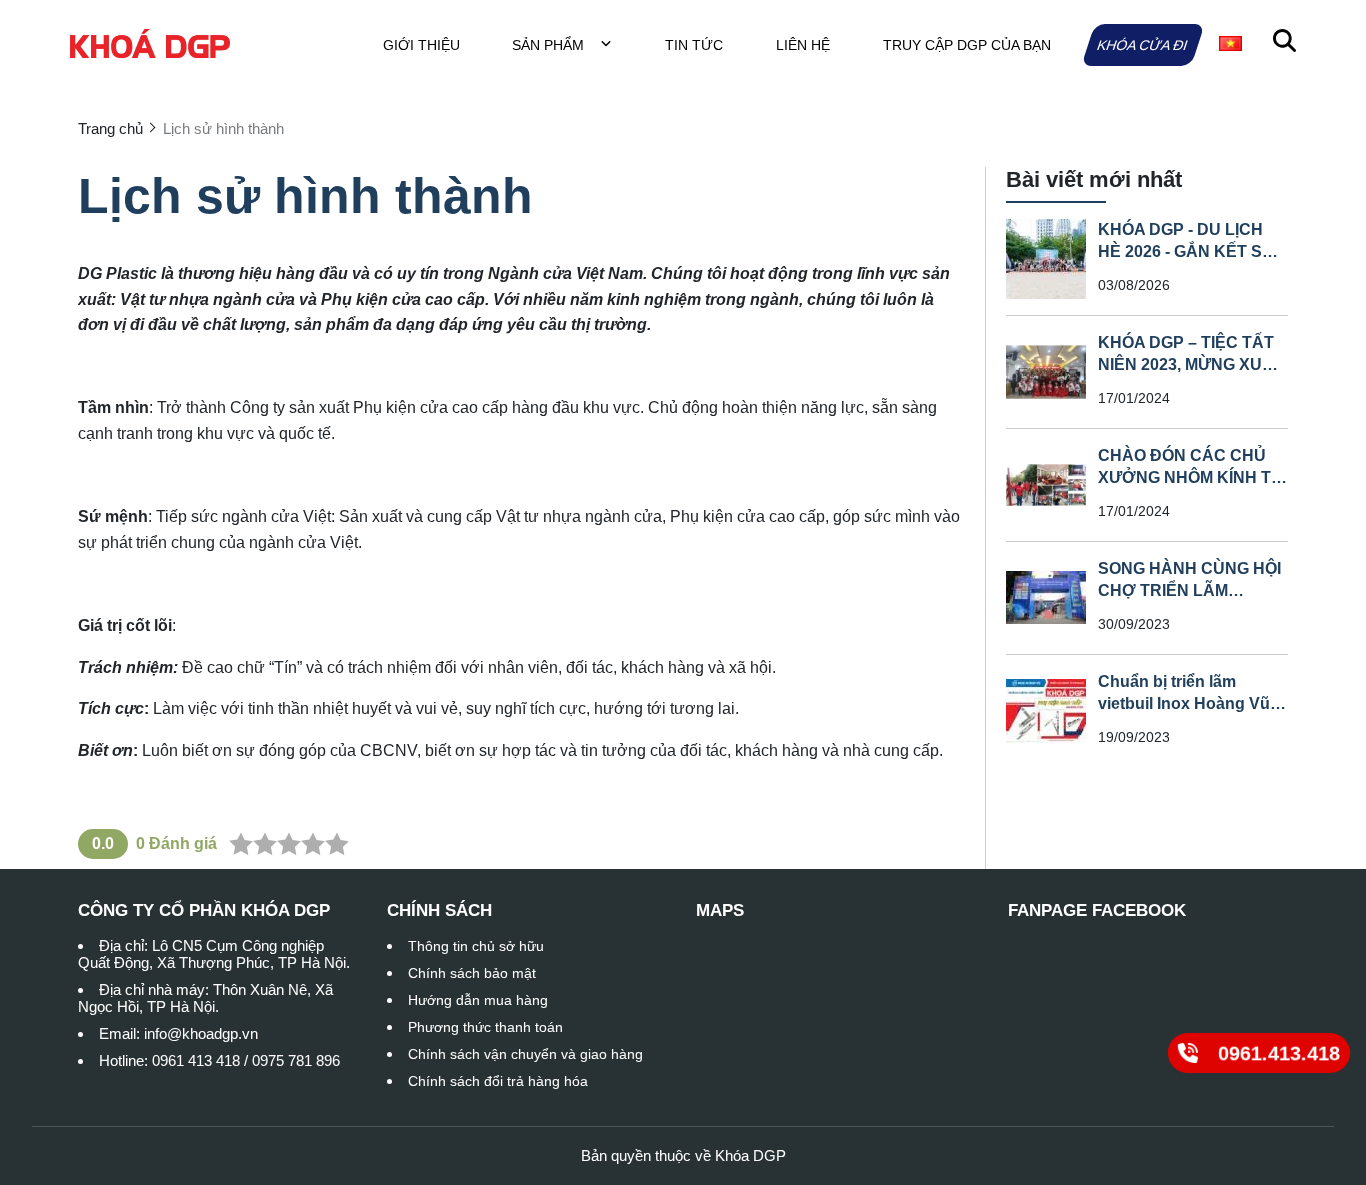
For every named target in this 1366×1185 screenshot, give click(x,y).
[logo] (150, 44)
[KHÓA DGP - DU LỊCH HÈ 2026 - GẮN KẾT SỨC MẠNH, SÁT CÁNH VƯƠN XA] (1046, 259)
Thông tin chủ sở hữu (476, 946)
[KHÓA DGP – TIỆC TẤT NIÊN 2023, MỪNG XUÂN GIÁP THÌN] (1046, 372)
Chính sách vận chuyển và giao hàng (525, 1054)
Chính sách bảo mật (472, 973)
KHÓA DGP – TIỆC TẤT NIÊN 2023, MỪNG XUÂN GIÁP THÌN (1192, 364)
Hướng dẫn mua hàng (478, 1000)
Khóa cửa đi (1142, 45)
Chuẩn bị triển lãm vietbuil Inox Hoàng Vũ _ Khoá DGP (1190, 703)
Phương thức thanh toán (485, 1027)
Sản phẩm (550, 45)
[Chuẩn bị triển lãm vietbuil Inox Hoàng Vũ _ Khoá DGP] (1046, 711)
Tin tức (694, 45)
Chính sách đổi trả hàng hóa (498, 1081)
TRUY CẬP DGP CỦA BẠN (967, 45)
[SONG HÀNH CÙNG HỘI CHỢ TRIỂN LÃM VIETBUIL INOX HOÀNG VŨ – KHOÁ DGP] (1046, 598)
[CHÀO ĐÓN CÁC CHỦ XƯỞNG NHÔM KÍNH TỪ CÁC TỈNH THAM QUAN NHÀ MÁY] (1046, 485)
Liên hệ (803, 45)
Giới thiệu (421, 45)
